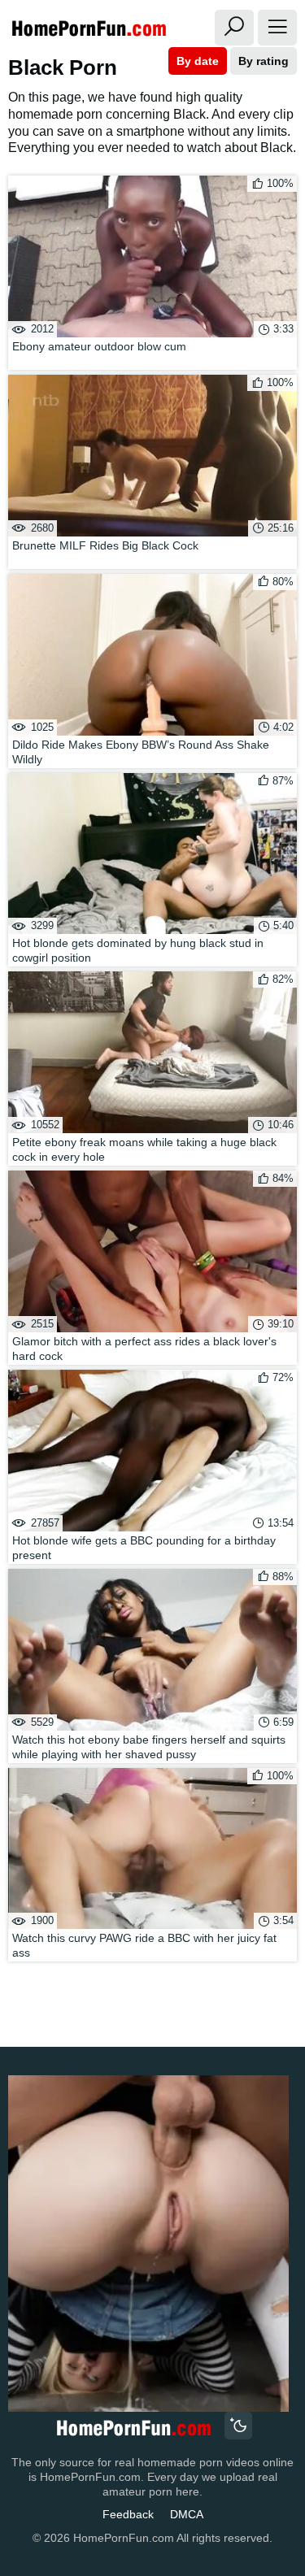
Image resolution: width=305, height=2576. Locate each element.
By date (198, 61)
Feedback (128, 2514)
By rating (264, 61)
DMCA (187, 2514)
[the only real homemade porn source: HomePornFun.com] (133, 2428)
